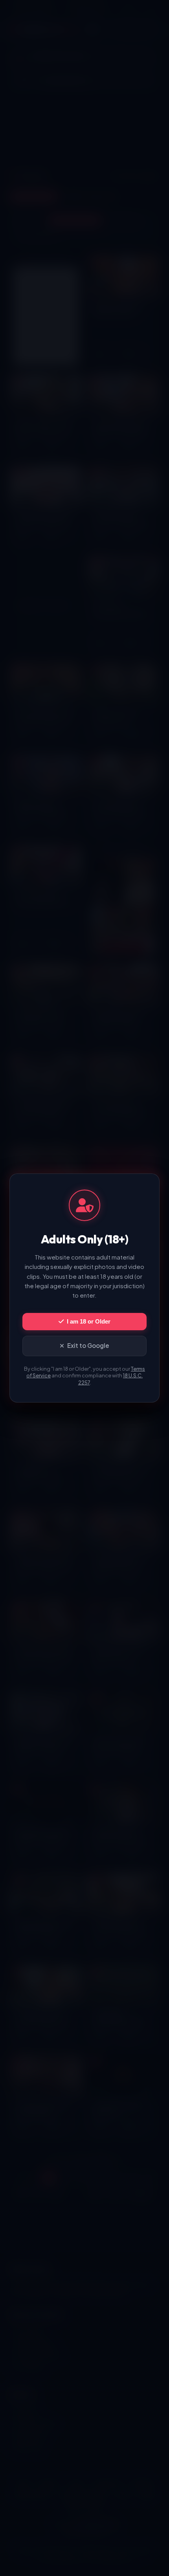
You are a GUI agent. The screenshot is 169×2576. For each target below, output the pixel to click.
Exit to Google (88, 1345)
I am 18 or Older (89, 1321)
